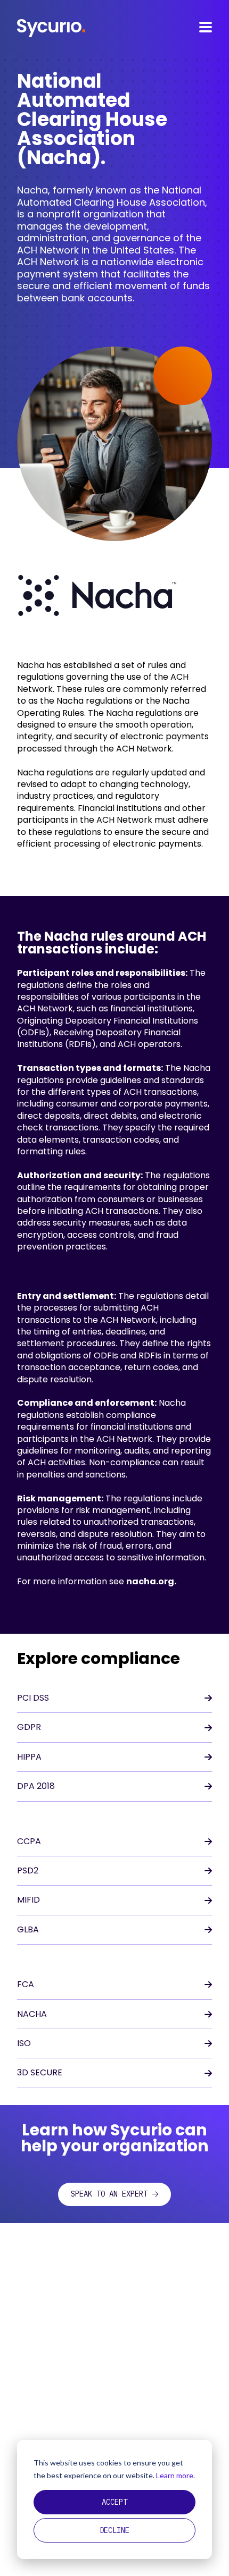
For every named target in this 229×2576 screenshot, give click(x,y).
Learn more (175, 2475)
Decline (114, 2530)
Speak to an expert (109, 2194)
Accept (114, 2502)
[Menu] (206, 27)
